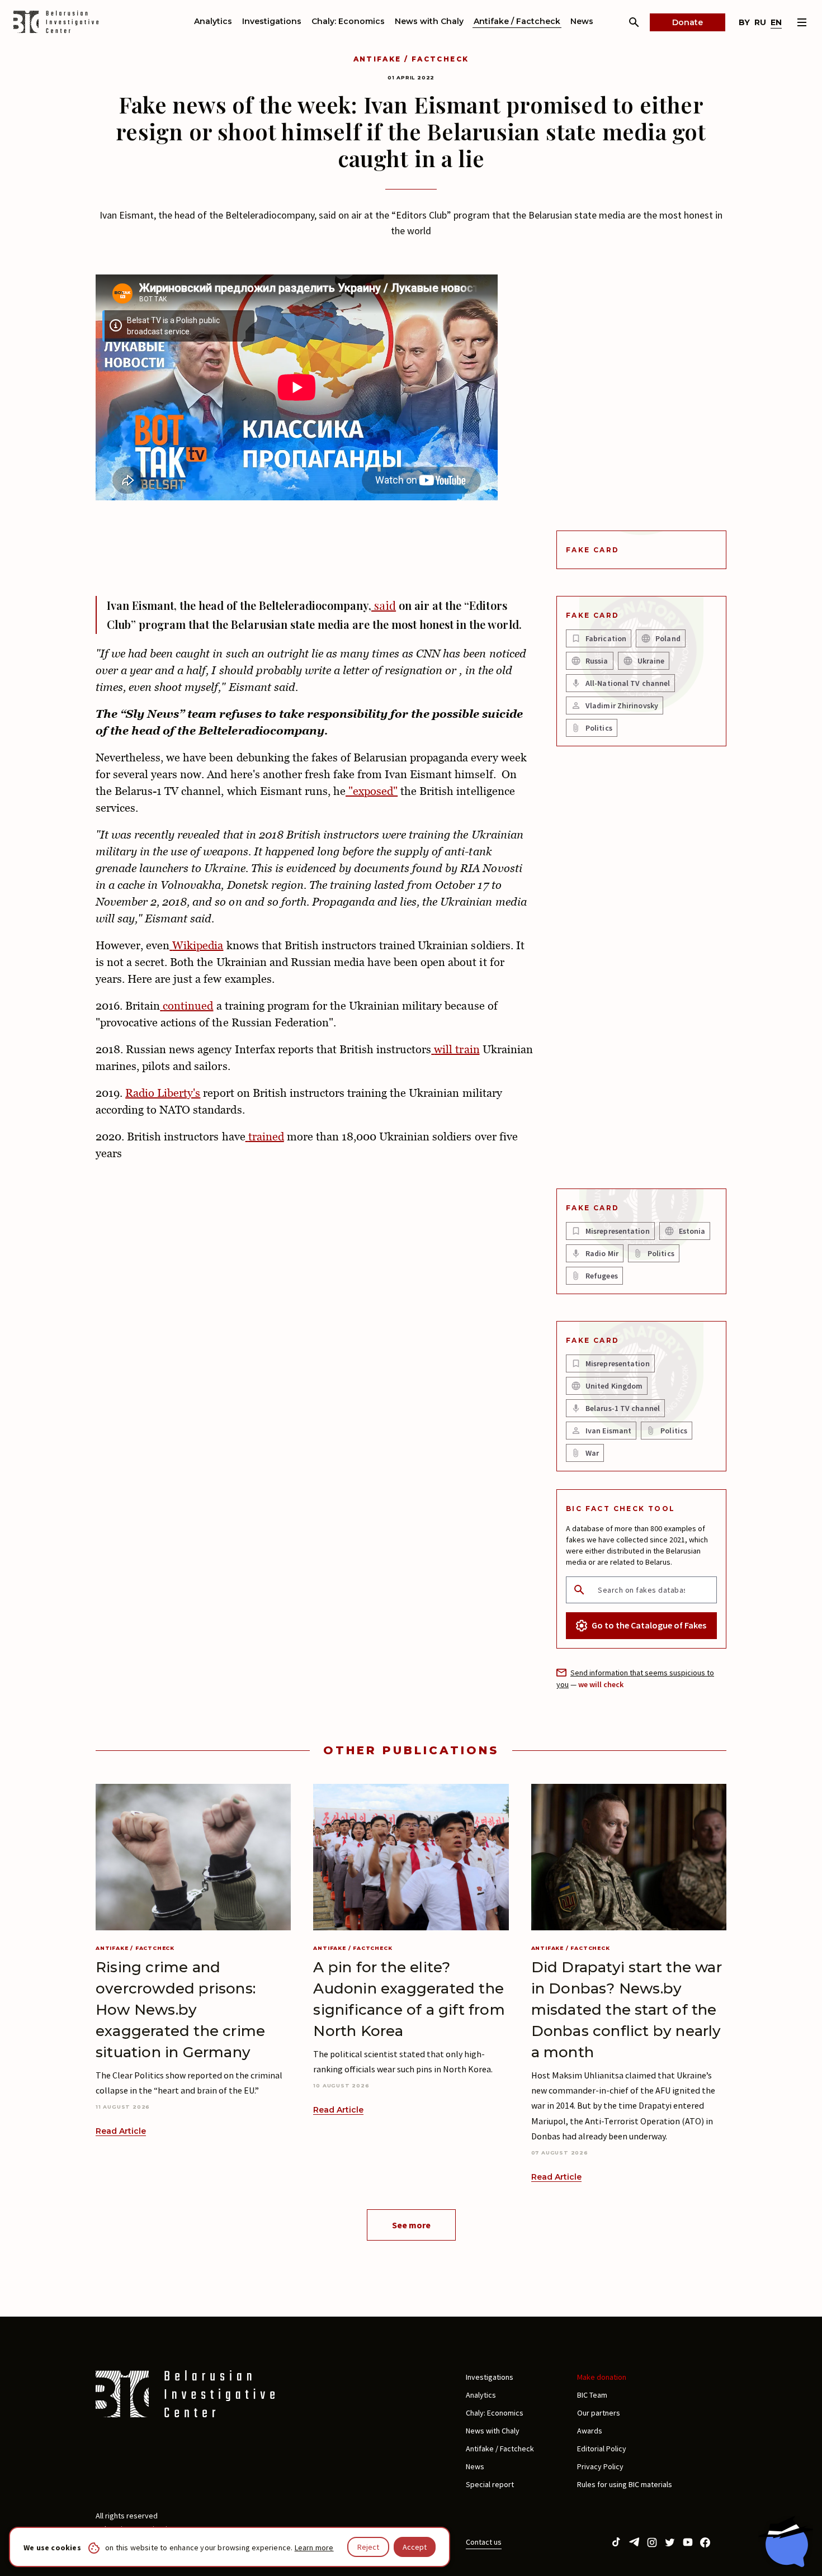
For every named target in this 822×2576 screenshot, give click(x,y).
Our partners (599, 2413)
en (776, 22)
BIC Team (592, 2395)
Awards (590, 2431)
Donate (688, 22)
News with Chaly (429, 21)
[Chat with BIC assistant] (786, 2541)
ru (760, 22)
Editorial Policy (602, 2449)
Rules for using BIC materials (625, 2484)
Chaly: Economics (348, 21)
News (582, 21)
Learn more (314, 2547)
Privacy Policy (600, 2466)
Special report (490, 2484)
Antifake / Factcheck (517, 21)
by (744, 22)
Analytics (213, 21)
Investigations (272, 21)
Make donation (602, 2377)
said (384, 605)
